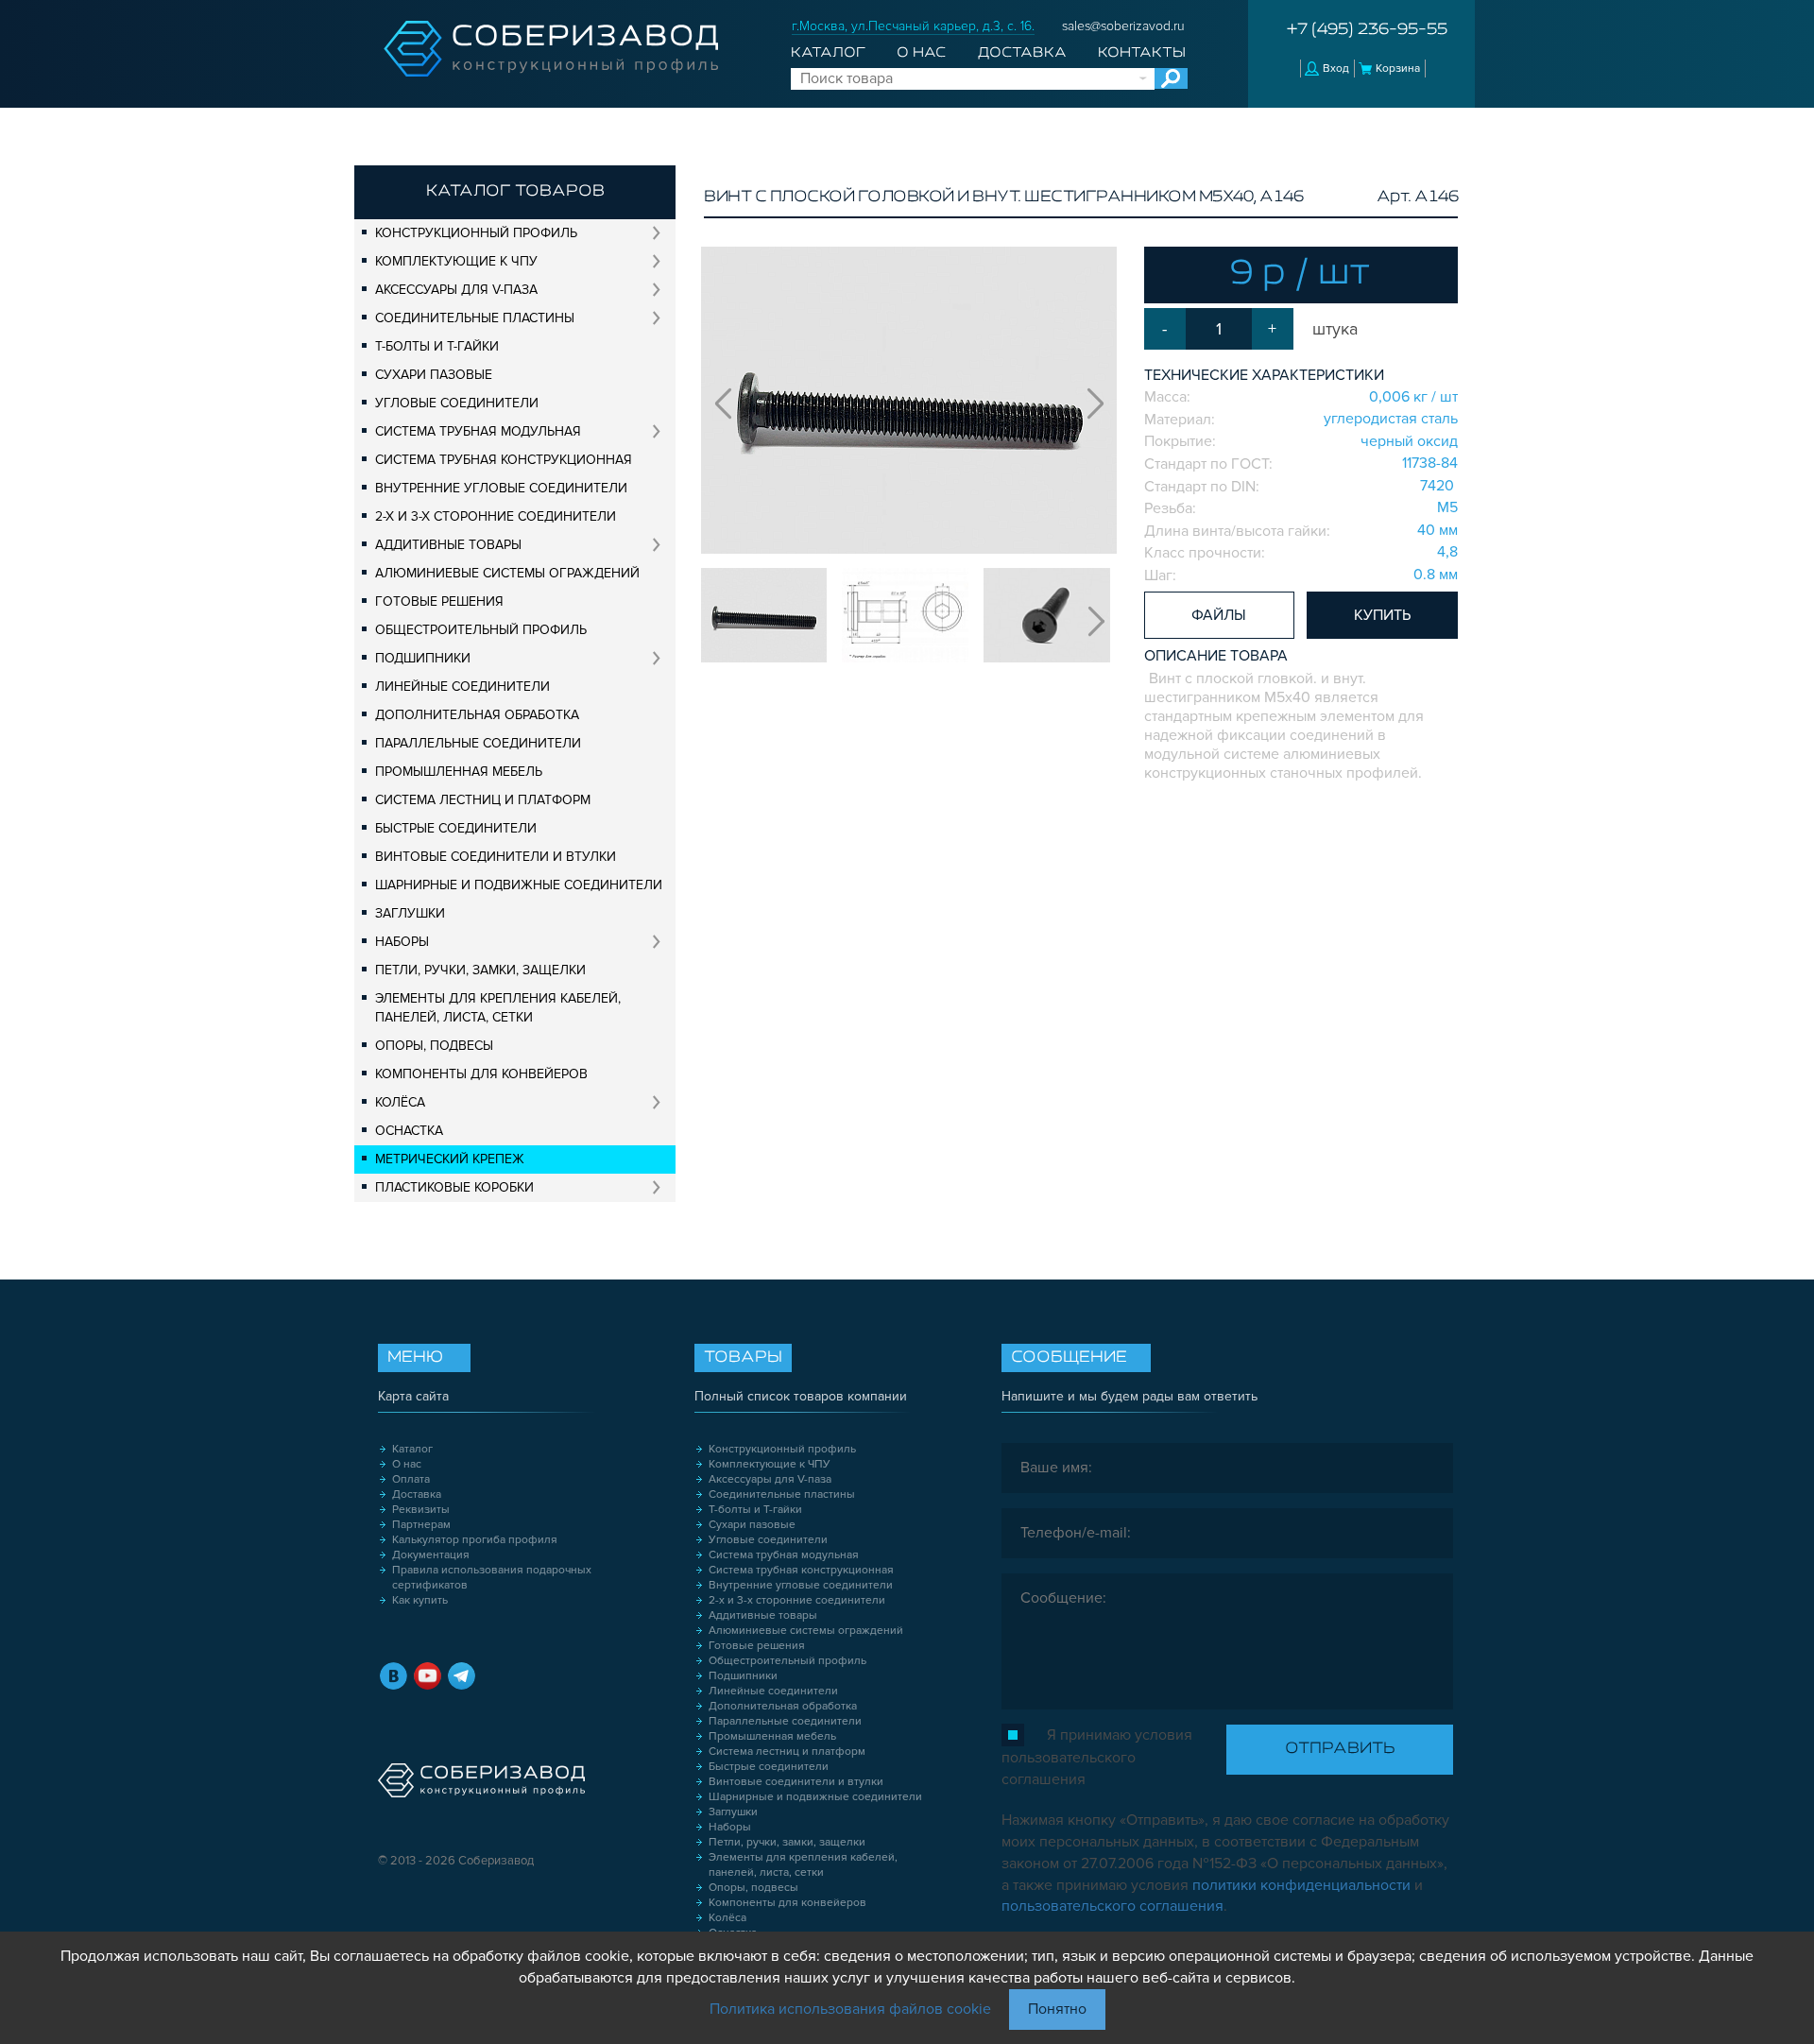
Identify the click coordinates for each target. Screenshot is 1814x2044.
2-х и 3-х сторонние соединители (496, 516)
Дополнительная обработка (477, 715)
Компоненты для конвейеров (481, 1074)
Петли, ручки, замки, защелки (480, 970)
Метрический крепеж (450, 1159)
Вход (1336, 69)
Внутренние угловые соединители (501, 488)
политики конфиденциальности (1301, 1885)
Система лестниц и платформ (483, 800)
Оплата (411, 1479)
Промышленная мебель (459, 772)
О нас (921, 53)
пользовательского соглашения (1112, 1906)
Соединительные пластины (475, 318)
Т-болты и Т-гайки (437, 346)
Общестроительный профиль (481, 630)
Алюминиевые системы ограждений (507, 573)
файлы (1219, 615)
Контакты (1142, 53)
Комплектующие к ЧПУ (456, 261)
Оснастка (409, 1131)
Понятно (1057, 2009)
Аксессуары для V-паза (456, 290)
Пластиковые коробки (454, 1187)
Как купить (420, 1600)
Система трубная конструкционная (504, 460)
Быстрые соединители (456, 828)
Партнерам (421, 1525)
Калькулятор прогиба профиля (475, 1540)
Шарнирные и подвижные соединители (519, 885)
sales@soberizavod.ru (1123, 26)
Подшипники (423, 658)
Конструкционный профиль (476, 233)
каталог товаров (515, 192)
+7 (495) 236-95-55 (1367, 30)
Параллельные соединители (478, 743)
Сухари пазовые (434, 375)
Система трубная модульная (478, 431)
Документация (431, 1555)
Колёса (400, 1102)
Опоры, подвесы (434, 1046)
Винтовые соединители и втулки (496, 857)
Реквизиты (421, 1510)
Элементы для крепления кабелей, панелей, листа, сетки (498, 1008)
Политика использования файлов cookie (850, 2009)
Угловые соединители (457, 403)
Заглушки (410, 913)
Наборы (402, 942)
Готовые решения (439, 601)
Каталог (828, 53)
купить (1382, 615)
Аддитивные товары (448, 545)
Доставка (1022, 53)
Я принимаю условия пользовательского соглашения (1097, 1757)
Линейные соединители (462, 687)
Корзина (1398, 69)
